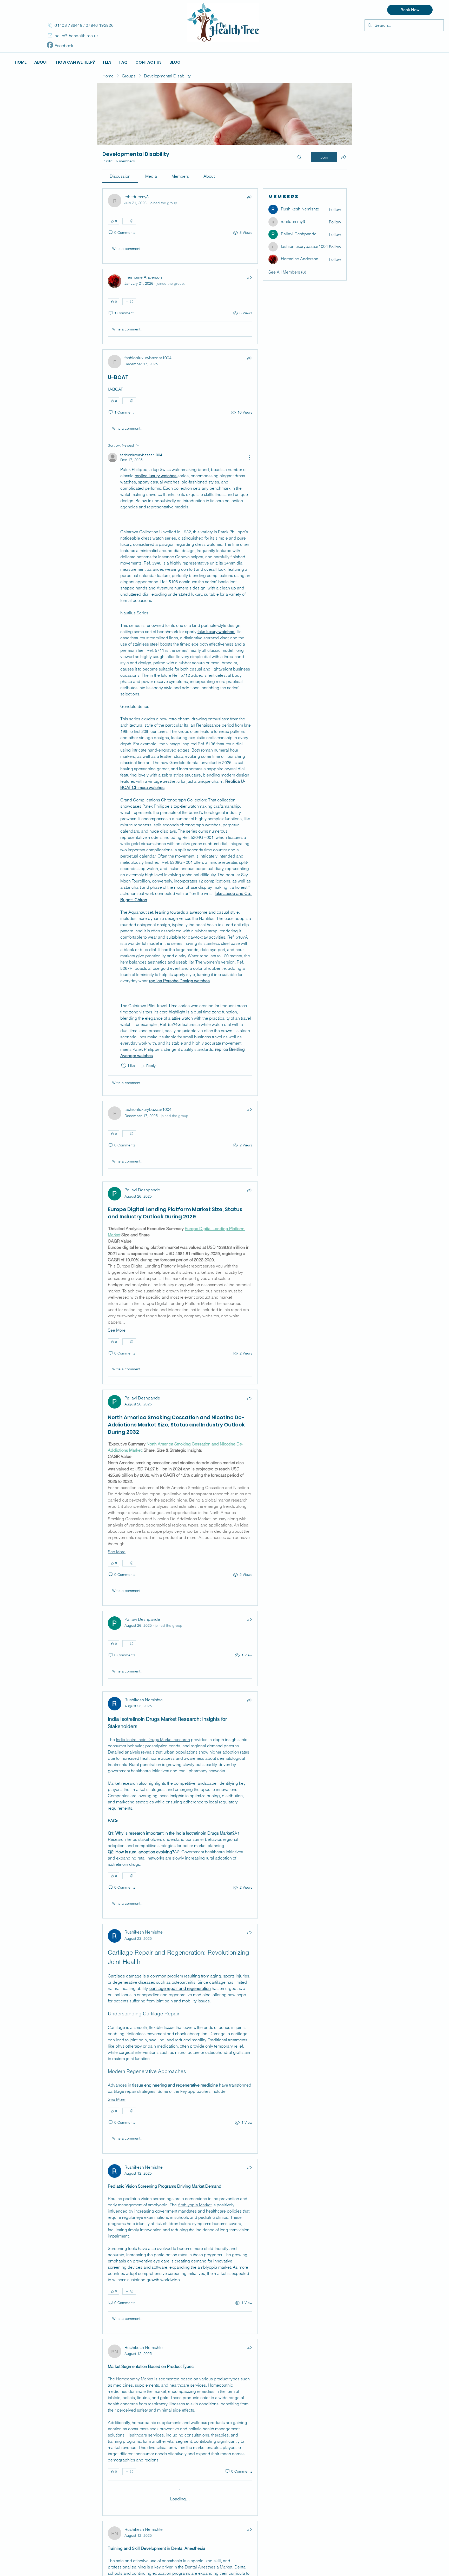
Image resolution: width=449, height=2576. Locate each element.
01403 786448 (69, 25)
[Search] (300, 157)
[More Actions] (249, 457)
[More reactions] (129, 221)
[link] (120, 176)
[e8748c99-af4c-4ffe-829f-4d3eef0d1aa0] (50, 45)
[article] (180, 226)
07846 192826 (100, 25)
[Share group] (344, 157)
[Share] (249, 197)
